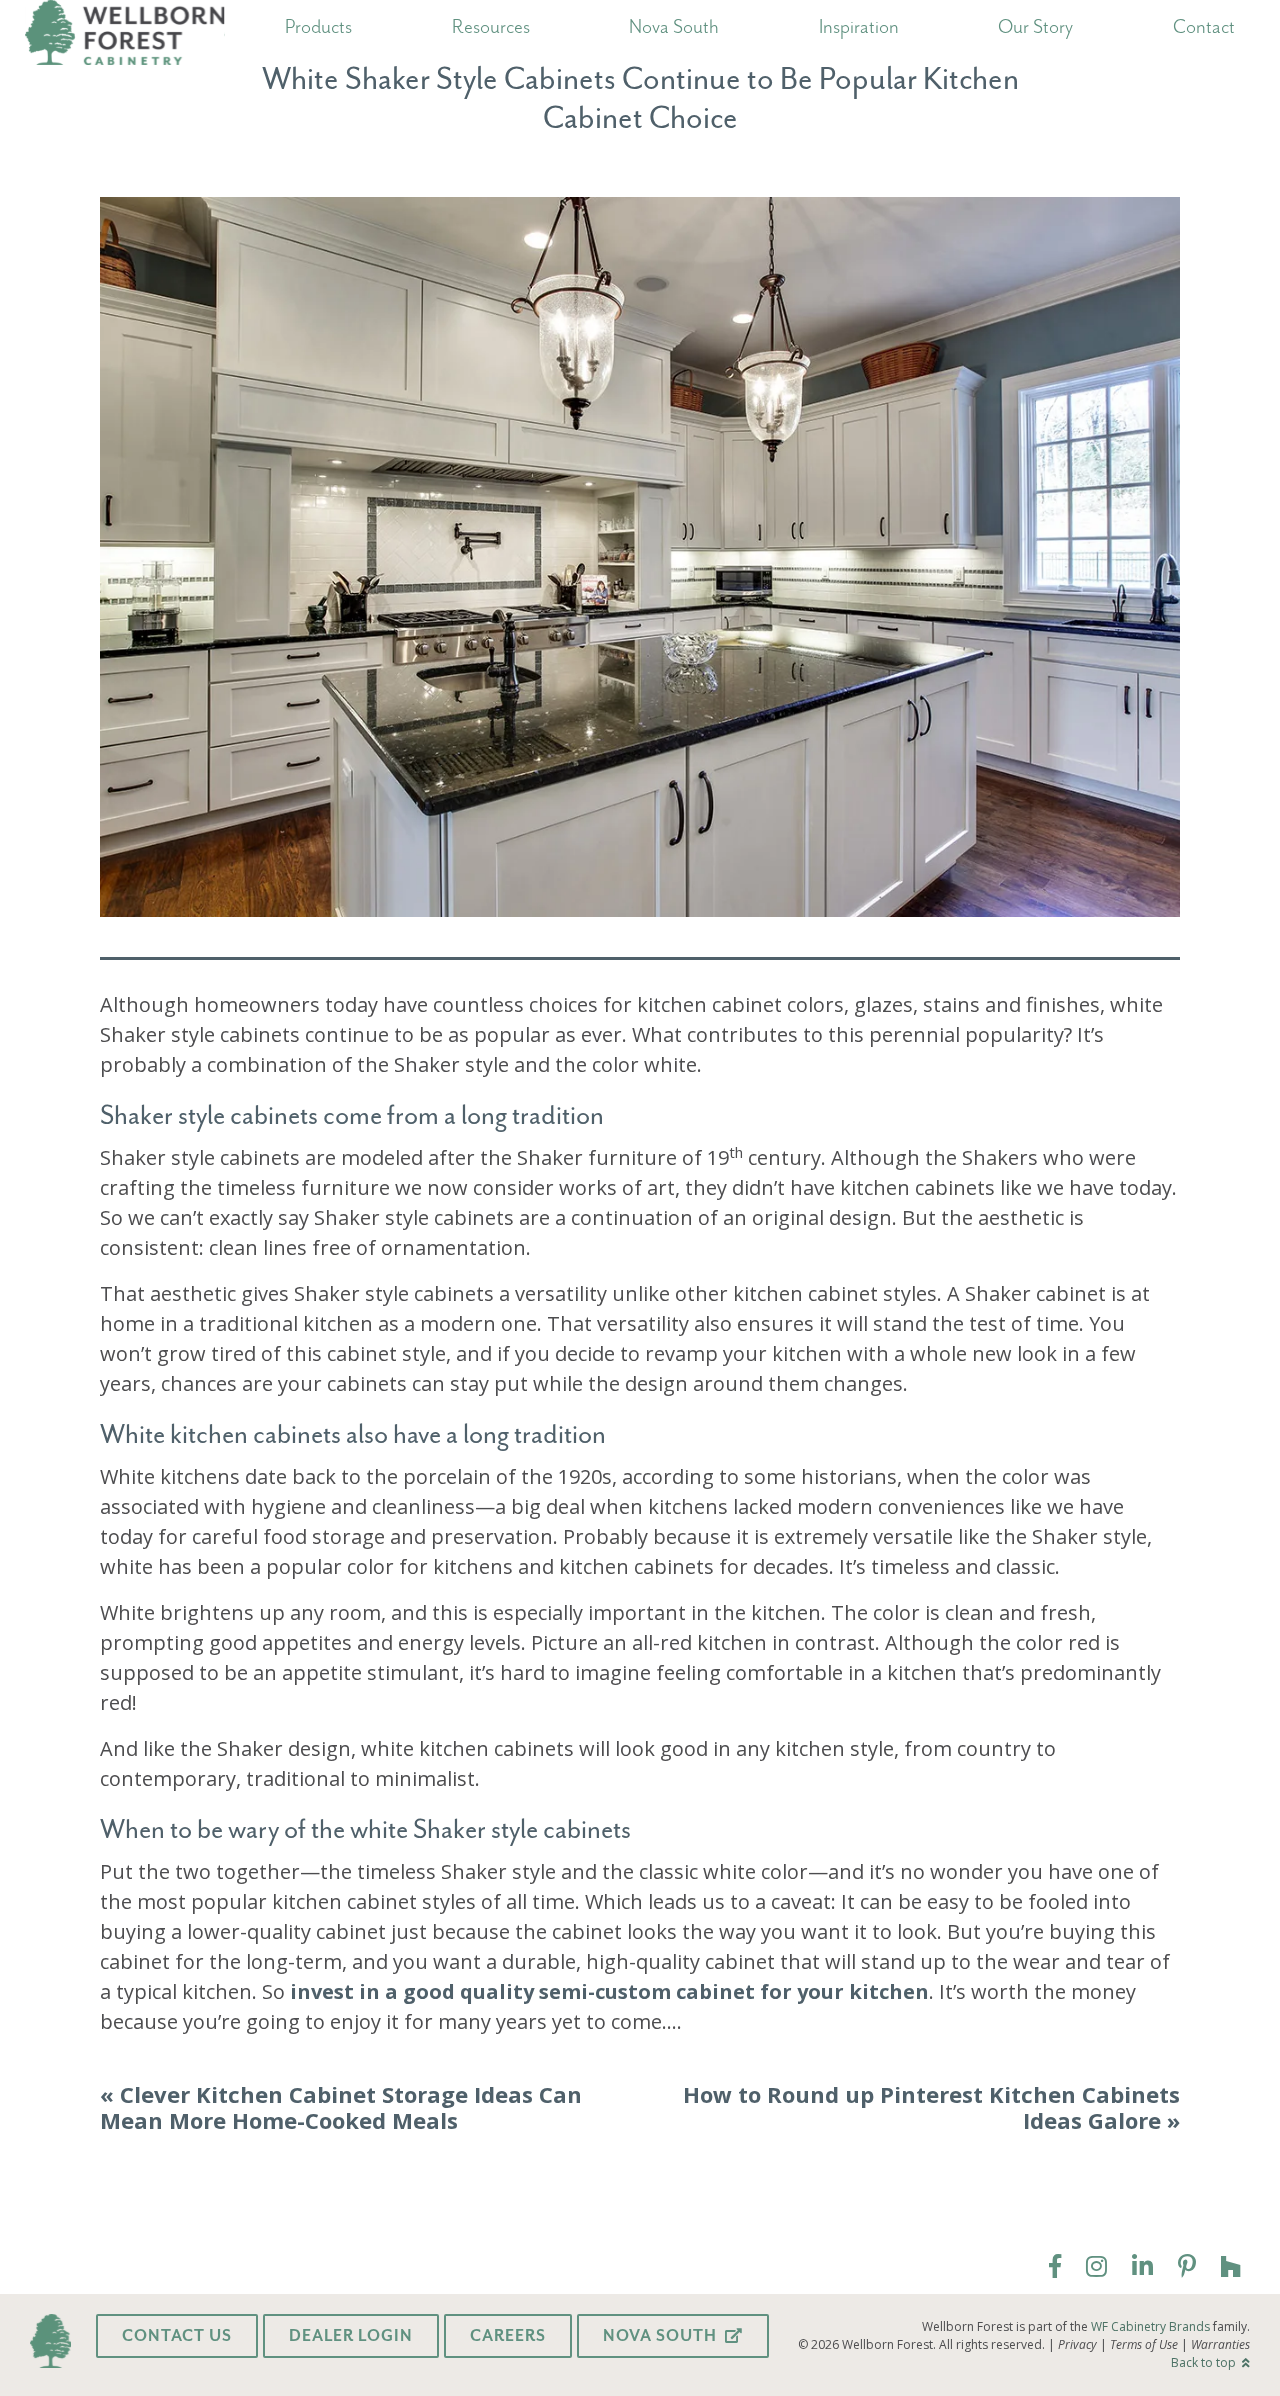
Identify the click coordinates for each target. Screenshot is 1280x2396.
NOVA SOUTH (662, 2336)
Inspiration (859, 26)
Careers (508, 2336)
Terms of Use (1144, 2345)
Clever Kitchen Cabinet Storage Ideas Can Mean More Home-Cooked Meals (341, 2107)
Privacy (1077, 2345)
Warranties (1220, 2345)
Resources (491, 26)
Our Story (1035, 26)
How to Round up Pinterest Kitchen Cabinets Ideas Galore (931, 2107)
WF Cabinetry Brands (1150, 2326)
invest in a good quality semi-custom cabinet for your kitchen (609, 1991)
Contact (1204, 26)
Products (318, 26)
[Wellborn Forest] (125, 35)
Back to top (1205, 2362)
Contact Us (177, 2336)
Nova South (674, 26)
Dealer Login (351, 2336)
